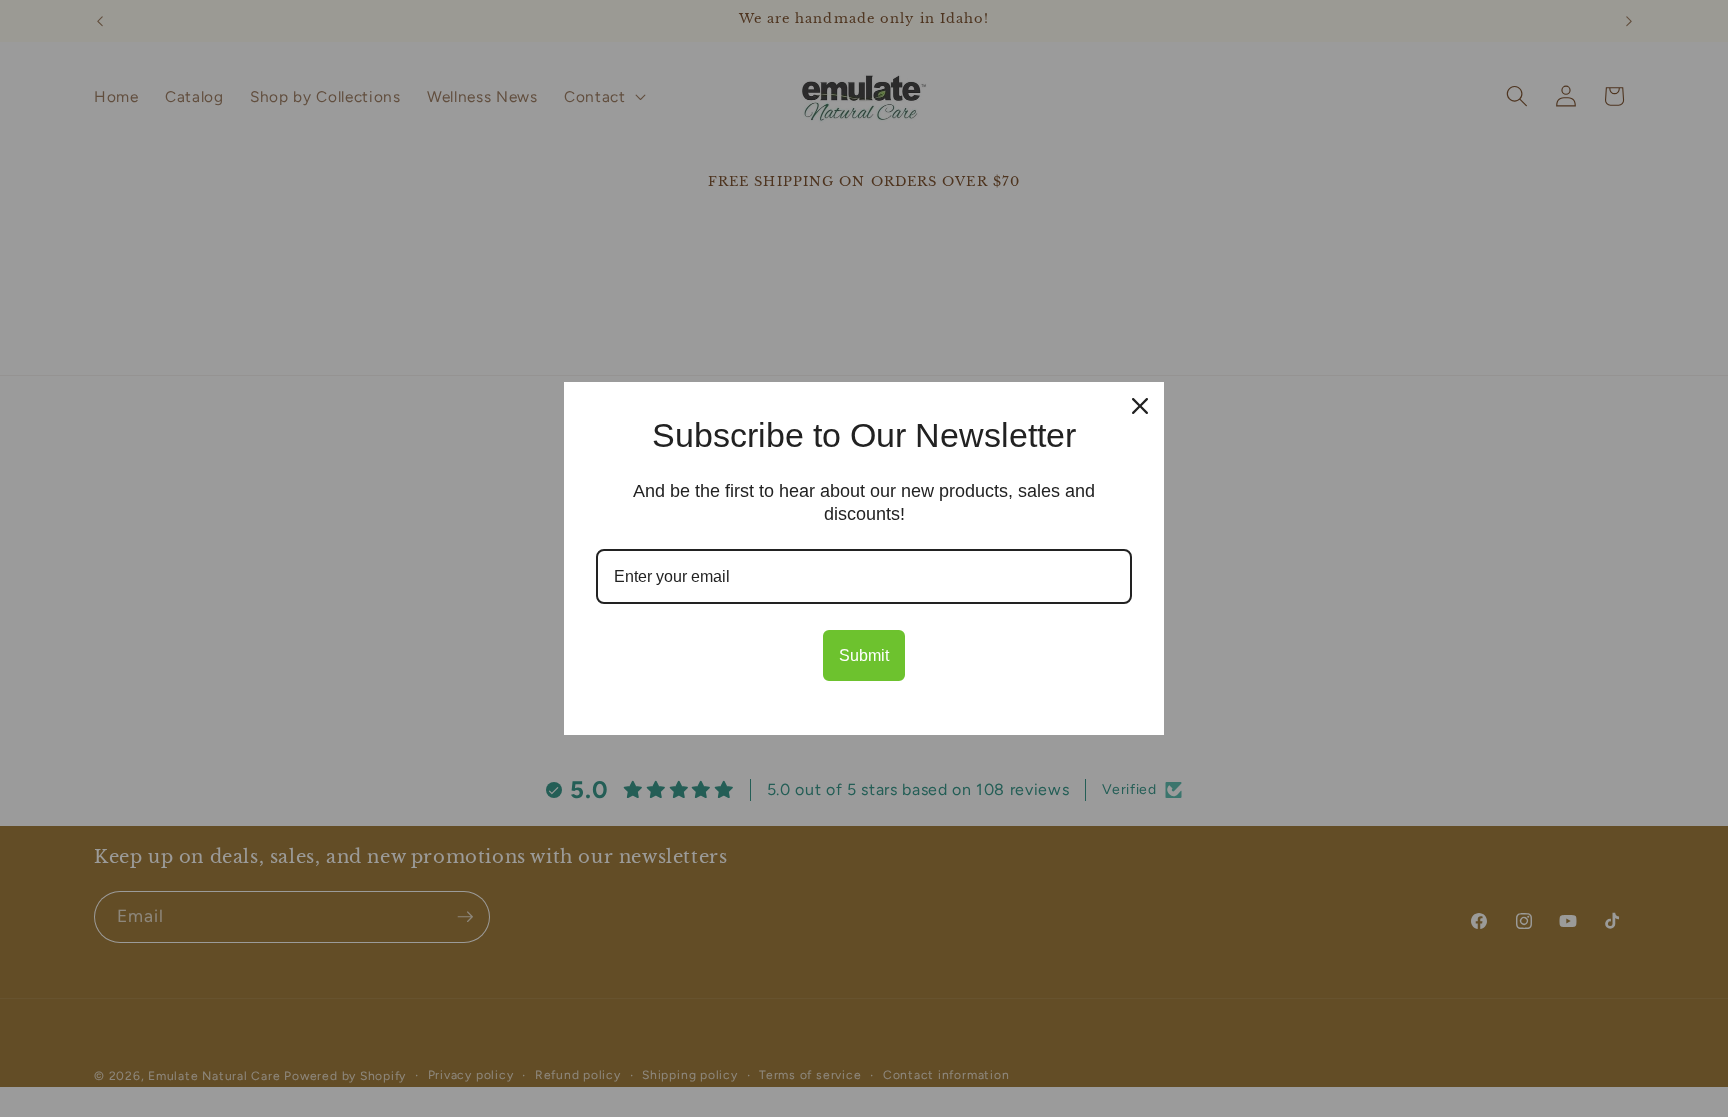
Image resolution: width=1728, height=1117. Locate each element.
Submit (864, 655)
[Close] (1140, 406)
